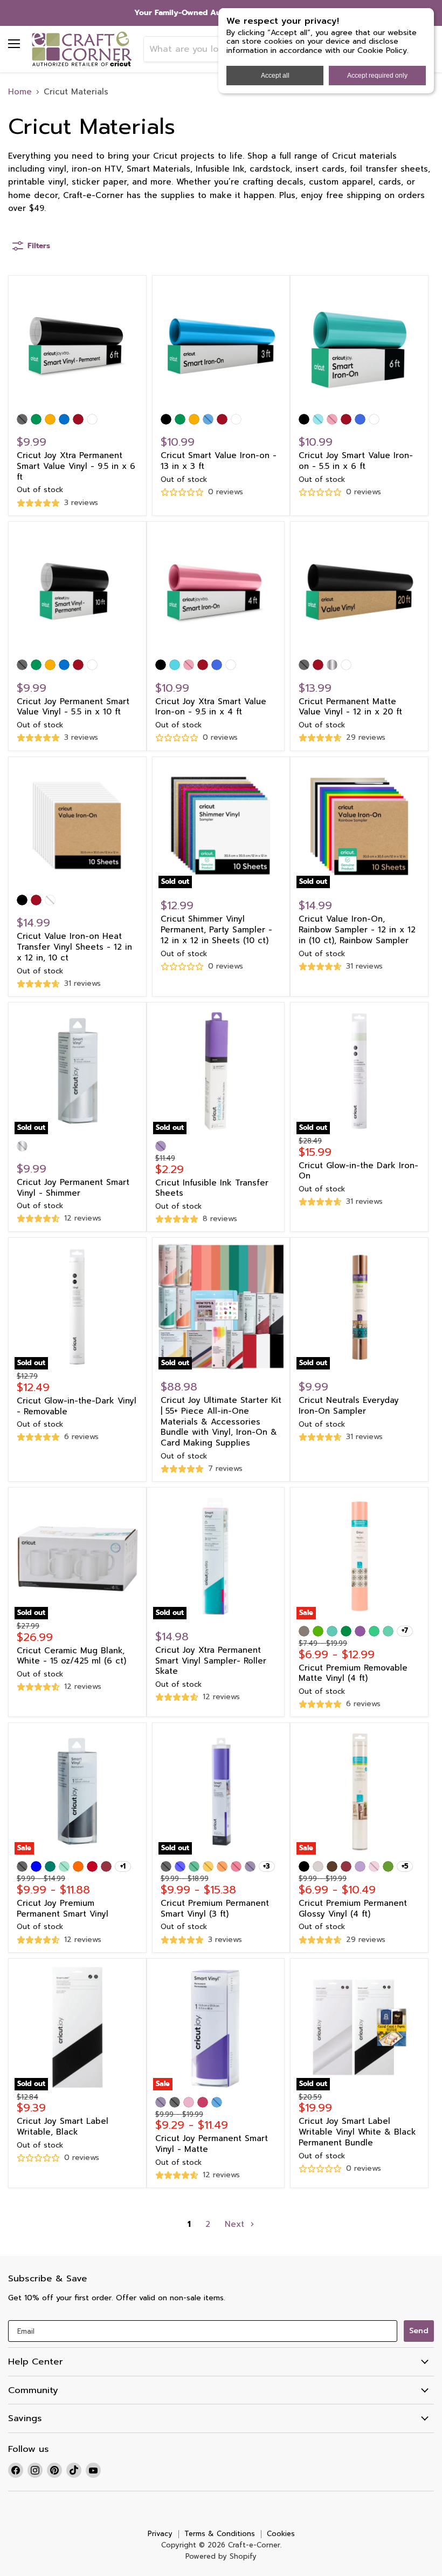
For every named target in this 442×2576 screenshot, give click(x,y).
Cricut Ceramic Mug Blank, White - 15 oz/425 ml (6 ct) (71, 1656)
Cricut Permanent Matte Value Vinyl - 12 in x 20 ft (350, 707)
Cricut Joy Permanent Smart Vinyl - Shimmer (73, 1188)
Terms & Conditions (220, 2534)
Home (20, 92)
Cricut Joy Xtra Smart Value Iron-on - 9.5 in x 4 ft (211, 707)
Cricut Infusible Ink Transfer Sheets (212, 1188)
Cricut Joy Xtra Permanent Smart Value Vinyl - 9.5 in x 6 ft (76, 466)
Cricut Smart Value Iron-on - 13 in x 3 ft (219, 461)
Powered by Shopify (221, 2556)
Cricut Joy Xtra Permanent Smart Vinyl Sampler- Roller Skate (211, 1661)
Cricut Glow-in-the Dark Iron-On (358, 1171)
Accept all (275, 76)
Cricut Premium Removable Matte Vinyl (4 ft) (353, 1673)
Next (236, 2224)
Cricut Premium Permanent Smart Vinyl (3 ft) (215, 1909)
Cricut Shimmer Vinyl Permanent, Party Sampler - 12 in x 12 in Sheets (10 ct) (216, 929)
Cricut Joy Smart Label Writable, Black (63, 2127)
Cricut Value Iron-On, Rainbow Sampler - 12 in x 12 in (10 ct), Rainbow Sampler (357, 929)
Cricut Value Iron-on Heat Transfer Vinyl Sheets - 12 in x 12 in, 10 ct (74, 947)
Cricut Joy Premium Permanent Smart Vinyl (63, 1909)
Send (419, 2331)
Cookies (281, 2534)
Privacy (160, 2534)
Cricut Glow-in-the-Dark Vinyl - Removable (77, 1406)
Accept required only (377, 76)
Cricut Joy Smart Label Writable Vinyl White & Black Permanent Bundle (357, 2132)
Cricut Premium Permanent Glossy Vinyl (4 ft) (353, 1909)
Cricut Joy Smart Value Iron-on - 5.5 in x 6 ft (356, 461)
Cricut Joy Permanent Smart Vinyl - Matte (212, 2144)
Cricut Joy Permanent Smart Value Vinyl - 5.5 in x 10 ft (73, 707)
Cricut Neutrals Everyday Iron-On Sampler (349, 1406)
